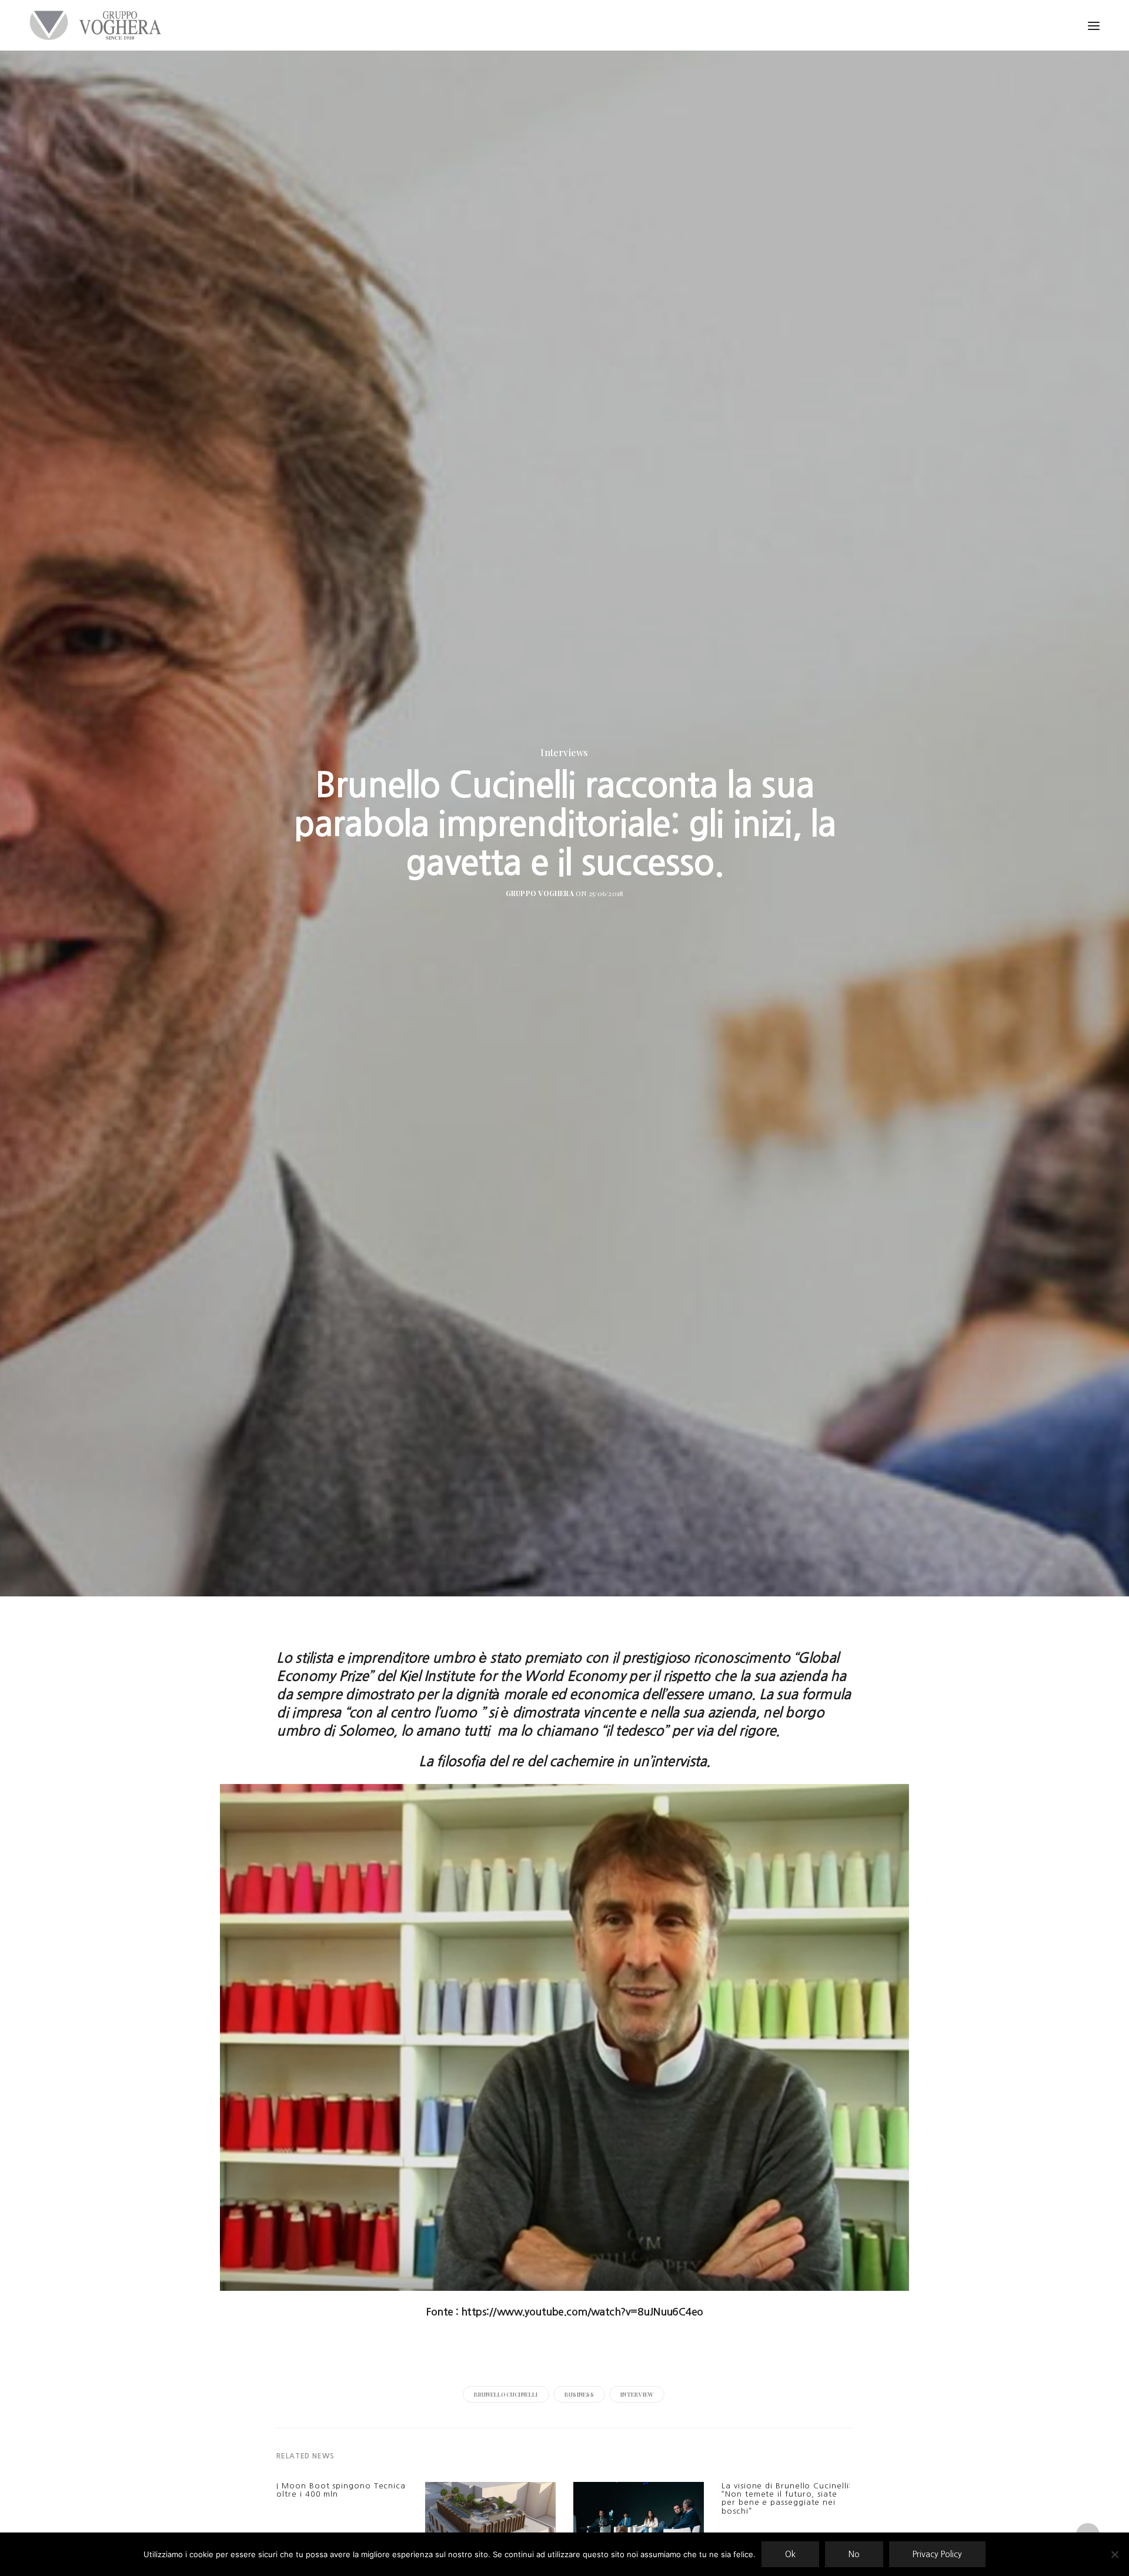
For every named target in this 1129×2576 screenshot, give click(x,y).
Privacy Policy (937, 2554)
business (579, 2394)
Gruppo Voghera (540, 893)
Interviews (564, 753)
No (854, 2554)
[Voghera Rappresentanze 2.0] (98, 25)
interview (637, 2394)
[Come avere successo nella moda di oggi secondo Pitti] (639, 2528)
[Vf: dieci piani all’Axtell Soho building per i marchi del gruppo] (490, 2522)
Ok (790, 2554)
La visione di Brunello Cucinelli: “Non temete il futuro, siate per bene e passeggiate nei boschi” (786, 2498)
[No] (1114, 2554)
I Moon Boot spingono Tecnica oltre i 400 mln (341, 2490)
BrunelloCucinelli (506, 2394)
